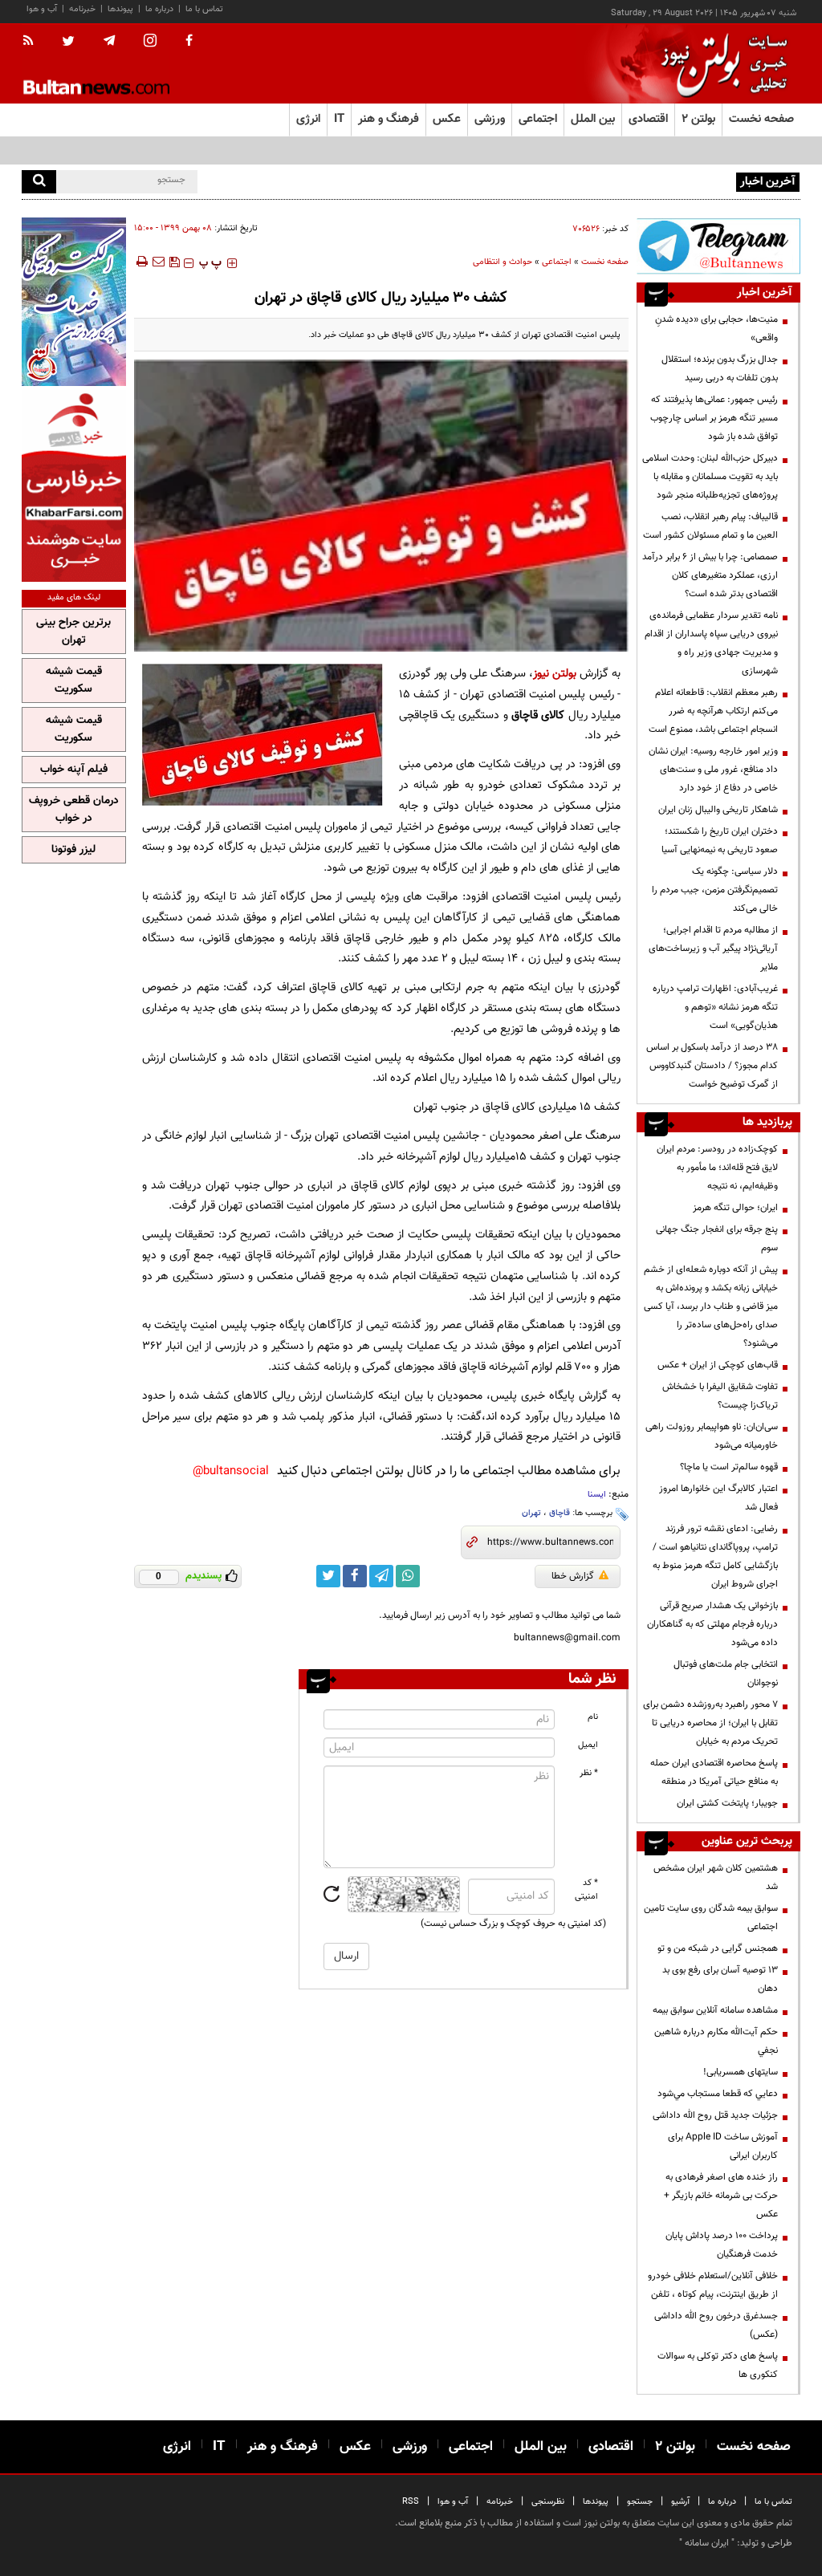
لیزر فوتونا (73, 850)
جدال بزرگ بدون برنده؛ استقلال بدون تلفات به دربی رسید (720, 369)
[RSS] (33, 42)
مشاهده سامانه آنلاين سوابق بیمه (715, 2010)
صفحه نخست (761, 119)
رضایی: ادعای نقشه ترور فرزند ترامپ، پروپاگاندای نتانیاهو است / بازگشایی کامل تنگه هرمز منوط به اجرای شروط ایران (715, 1556)
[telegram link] (381, 1576)
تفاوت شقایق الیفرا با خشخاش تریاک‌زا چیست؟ (720, 1396)
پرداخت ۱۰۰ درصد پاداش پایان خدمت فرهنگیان (722, 2245)
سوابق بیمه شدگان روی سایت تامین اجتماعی (711, 1918)
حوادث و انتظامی (503, 262)
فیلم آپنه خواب (74, 770)
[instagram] (150, 42)
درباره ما (159, 9)
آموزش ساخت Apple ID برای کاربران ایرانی (723, 2146)
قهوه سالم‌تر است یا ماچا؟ (729, 1467)
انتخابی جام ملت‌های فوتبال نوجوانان (726, 1674)
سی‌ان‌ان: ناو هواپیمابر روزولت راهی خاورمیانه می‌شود (712, 1436)
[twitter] (68, 43)
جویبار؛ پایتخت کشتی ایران (727, 1803)
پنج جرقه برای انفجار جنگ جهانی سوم (717, 1239)
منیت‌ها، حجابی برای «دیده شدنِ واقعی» (716, 329)
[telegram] (109, 41)
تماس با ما (204, 9)
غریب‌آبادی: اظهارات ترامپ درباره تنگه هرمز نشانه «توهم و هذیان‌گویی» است (715, 1007)
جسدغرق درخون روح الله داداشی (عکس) (716, 2325)
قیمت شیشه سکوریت (74, 681)
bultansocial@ (231, 1471)
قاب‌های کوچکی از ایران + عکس (718, 1365)
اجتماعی (557, 262)
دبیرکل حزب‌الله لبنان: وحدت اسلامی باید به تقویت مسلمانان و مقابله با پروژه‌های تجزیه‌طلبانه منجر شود (710, 477)
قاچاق (560, 1513)
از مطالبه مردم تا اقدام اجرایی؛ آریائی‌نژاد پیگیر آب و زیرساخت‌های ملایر (713, 949)
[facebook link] (355, 1576)
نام (593, 1717)
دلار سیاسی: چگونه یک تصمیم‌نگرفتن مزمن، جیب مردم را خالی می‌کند (715, 890)
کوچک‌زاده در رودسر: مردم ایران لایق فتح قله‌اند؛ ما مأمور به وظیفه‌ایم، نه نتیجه (717, 1168)
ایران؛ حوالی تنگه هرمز (735, 1208)
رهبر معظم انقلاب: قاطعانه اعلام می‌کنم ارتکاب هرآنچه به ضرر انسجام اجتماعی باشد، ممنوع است (713, 711)
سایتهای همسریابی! (741, 2072)
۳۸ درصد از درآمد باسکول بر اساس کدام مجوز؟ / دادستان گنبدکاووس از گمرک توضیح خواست (712, 1066)
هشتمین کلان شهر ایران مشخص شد (716, 1877)
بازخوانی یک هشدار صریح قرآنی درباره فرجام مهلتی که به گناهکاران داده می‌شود (712, 1624)
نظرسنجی (548, 2502)
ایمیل (588, 1745)
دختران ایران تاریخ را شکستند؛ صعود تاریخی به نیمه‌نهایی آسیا (720, 841)
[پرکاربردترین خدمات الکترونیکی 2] (74, 302)
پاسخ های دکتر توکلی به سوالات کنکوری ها (718, 2365)
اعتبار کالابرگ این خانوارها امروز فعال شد (718, 1498)
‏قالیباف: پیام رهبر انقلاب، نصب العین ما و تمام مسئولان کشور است (710, 526)
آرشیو (680, 2502)
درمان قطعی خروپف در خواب (74, 810)
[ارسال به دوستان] (158, 262)
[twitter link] (328, 1576)
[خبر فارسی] (74, 486)
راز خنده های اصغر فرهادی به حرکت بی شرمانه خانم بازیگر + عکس (721, 2196)
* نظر (589, 1773)
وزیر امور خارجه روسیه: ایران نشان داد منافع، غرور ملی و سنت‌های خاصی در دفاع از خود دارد (713, 770)
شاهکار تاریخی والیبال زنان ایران (718, 810)
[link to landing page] (720, 64)
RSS (411, 2502)
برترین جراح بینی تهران (73, 632)
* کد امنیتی (586, 1890)
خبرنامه (82, 9)
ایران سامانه (707, 2543)
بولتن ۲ (698, 119)
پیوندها (120, 9)
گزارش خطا (573, 1576)
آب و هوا (42, 9)
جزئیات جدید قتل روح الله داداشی (715, 2115)
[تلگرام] (718, 246)
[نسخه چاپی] (141, 262)
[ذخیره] (174, 262)
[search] (39, 182)
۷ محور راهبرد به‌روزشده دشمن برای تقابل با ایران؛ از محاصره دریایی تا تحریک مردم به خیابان (710, 1723)
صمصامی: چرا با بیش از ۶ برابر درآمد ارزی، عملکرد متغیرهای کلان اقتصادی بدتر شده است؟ (710, 575)
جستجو (640, 2502)
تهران (531, 1513)
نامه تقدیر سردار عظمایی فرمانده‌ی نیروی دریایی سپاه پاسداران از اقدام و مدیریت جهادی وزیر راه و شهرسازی (711, 643)
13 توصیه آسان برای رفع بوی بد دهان (720, 1979)
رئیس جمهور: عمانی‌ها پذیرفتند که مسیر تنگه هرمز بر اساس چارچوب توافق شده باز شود (714, 418)
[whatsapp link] (408, 1576)
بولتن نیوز (555, 674)
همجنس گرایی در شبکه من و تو (718, 1948)
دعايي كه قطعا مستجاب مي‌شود (718, 2094)
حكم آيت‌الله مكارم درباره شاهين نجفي (716, 2041)
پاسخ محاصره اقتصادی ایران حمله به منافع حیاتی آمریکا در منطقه (714, 1772)
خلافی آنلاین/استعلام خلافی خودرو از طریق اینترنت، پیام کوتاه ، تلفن (713, 2285)
